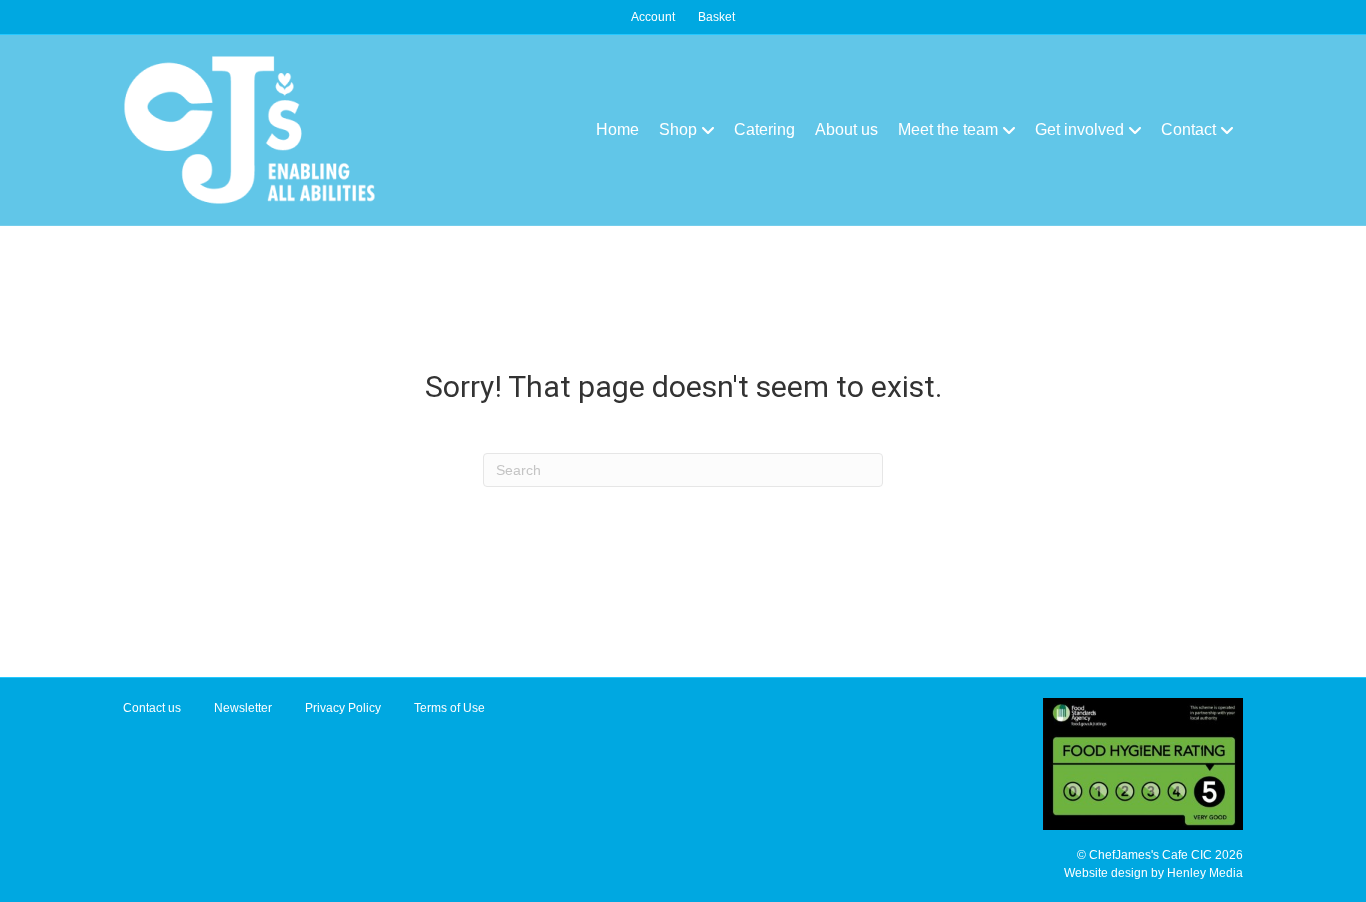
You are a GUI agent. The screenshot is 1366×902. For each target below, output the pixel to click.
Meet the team (948, 129)
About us (846, 129)
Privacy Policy (343, 708)
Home (617, 129)
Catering (764, 129)
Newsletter (243, 708)
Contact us (152, 708)
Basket (716, 17)
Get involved (1079, 129)
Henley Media (1205, 873)
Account (653, 17)
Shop (678, 129)
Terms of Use (449, 708)
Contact (1188, 129)
